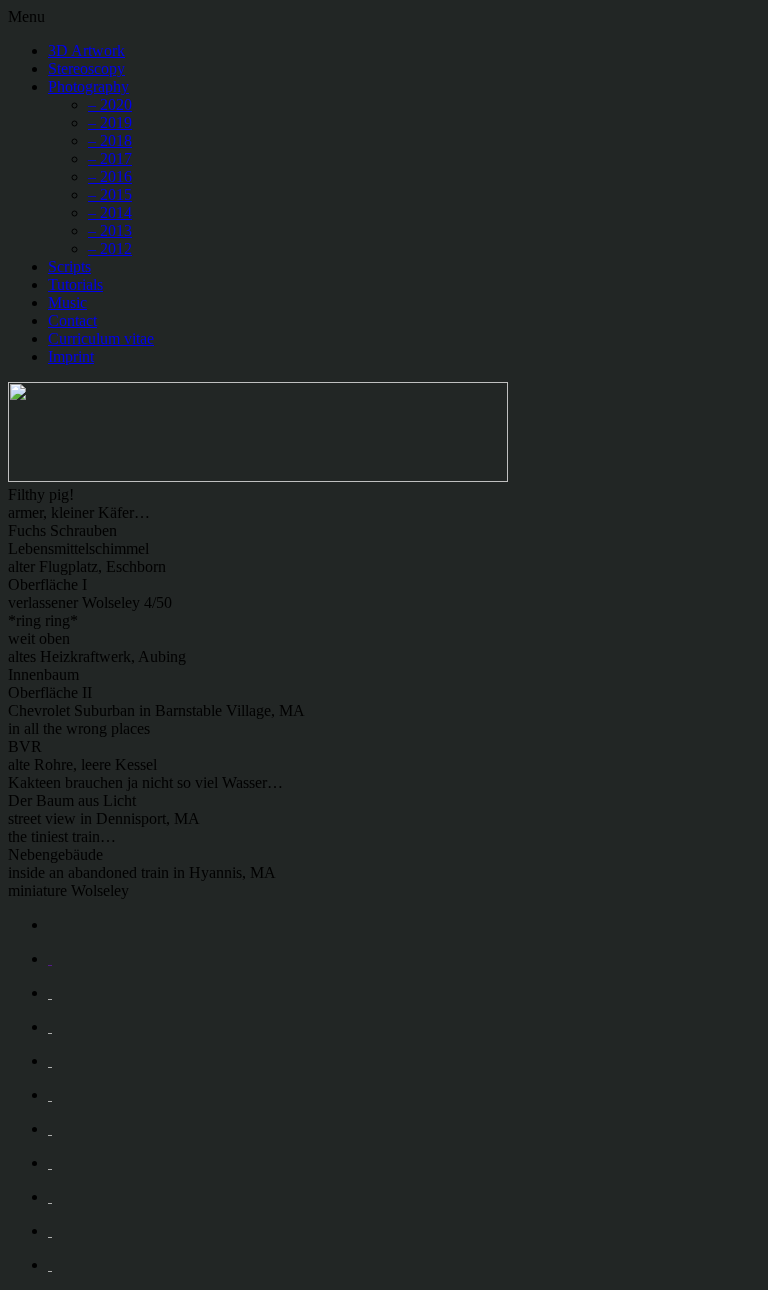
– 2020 (110, 104)
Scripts (69, 266)
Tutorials (75, 284)
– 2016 (110, 176)
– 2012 (110, 248)
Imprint (71, 356)
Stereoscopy (86, 68)
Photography (88, 86)
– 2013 (110, 230)
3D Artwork (86, 50)
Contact (72, 320)
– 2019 (110, 122)
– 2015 (110, 194)
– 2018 (110, 140)
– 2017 (110, 158)
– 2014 (110, 212)
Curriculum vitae (101, 338)
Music (67, 302)
